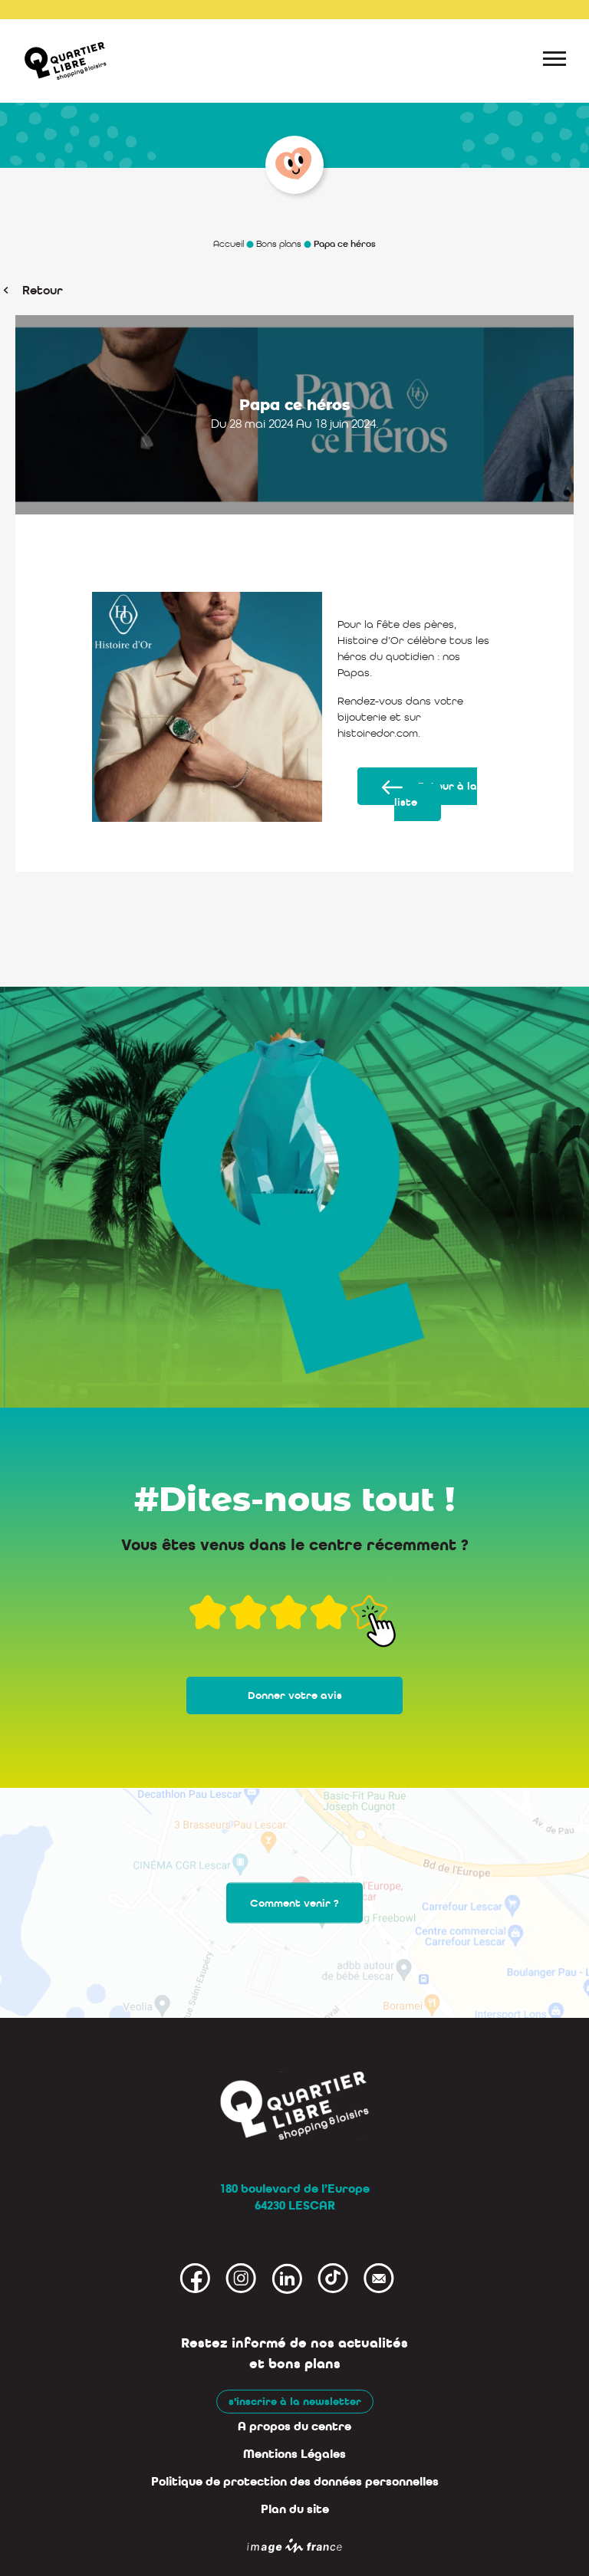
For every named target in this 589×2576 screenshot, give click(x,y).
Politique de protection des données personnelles (295, 2482)
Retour (43, 290)
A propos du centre (294, 2426)
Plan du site (295, 2509)
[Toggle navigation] (554, 61)
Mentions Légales (294, 2454)
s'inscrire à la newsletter (295, 2402)
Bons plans (279, 244)
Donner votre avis (295, 1695)
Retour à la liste (436, 794)
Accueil (229, 244)
